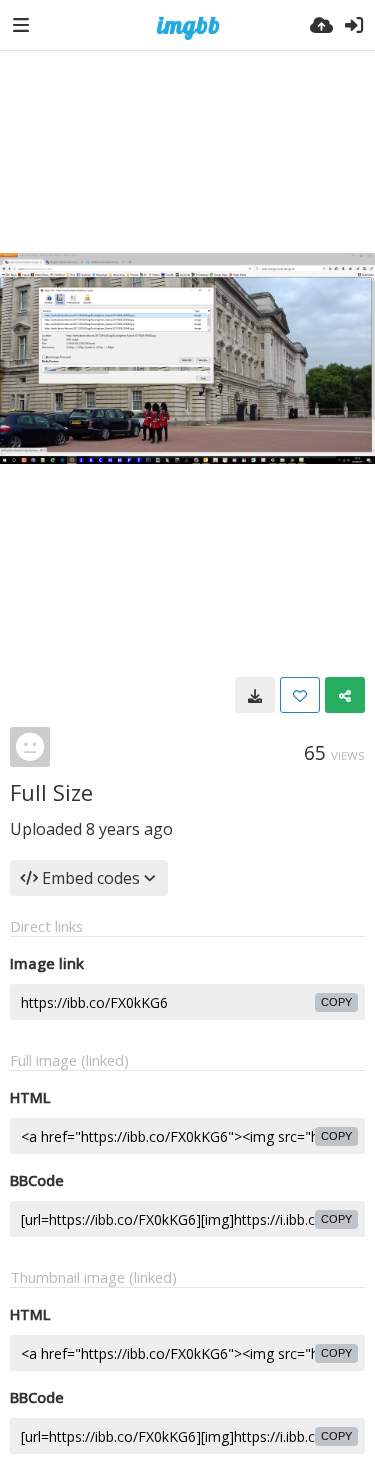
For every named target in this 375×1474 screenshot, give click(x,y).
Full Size (51, 792)
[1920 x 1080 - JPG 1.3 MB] (255, 695)
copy (336, 1002)
